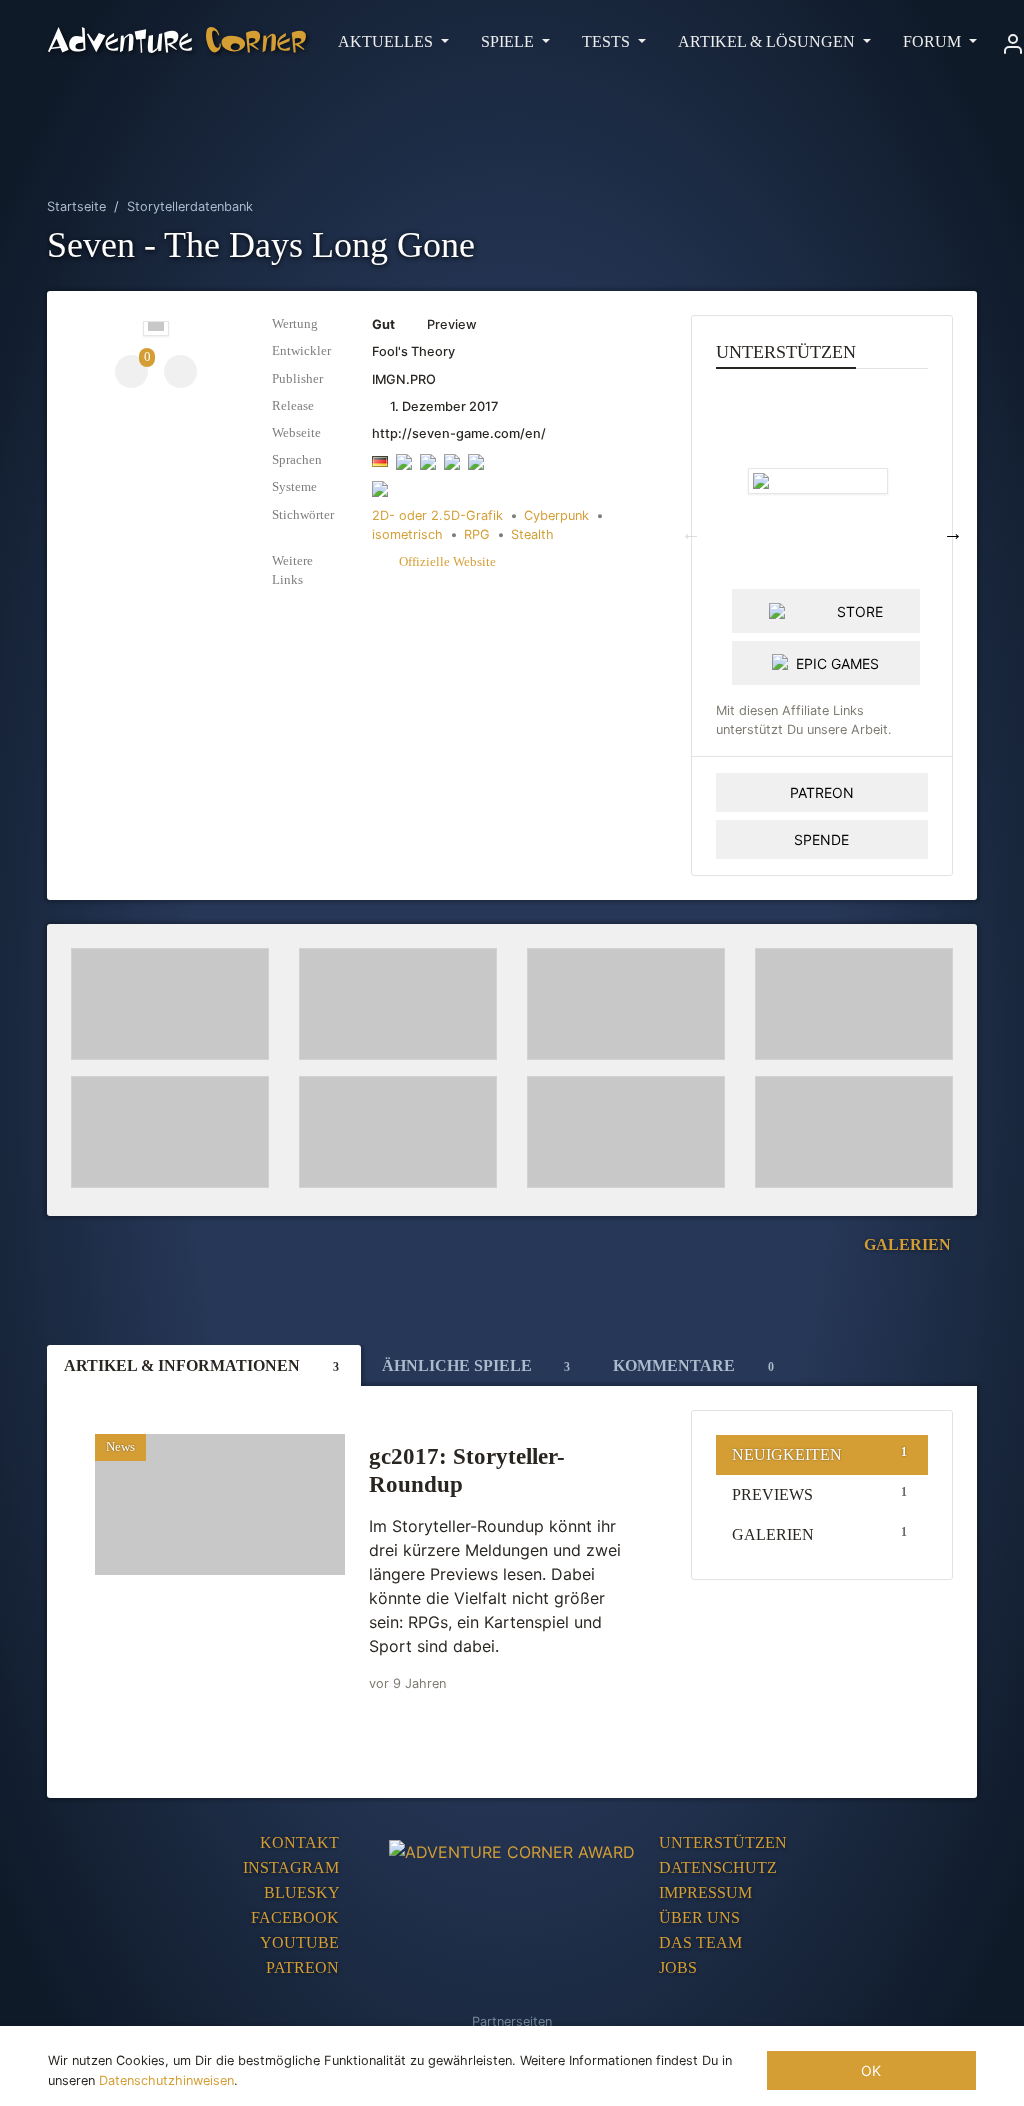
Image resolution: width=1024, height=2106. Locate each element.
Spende (821, 839)
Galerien (909, 1244)
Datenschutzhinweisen (166, 2080)
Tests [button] (608, 41)
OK (871, 2070)
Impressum (705, 1892)
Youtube (301, 1942)
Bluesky (303, 1892)
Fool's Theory (413, 351)
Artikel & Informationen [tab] (201, 1365)
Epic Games (837, 663)
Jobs (678, 1967)
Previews (819, 1494)
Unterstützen (723, 1842)
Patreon (822, 792)
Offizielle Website (446, 562)
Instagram (293, 1867)
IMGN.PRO (404, 379)
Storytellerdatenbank (190, 206)
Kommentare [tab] (693, 1365)
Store (860, 611)
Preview (424, 324)
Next (953, 533)
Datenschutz (718, 1867)
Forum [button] (934, 41)
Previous (691, 533)
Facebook (297, 1917)
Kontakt (301, 1842)
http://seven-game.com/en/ (459, 433)
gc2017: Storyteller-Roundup (467, 1470)
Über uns (699, 1917)
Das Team (700, 1942)
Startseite (76, 206)
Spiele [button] (509, 41)
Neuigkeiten (819, 1454)
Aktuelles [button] (387, 41)
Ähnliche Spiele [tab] (476, 1365)
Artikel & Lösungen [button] (768, 41)
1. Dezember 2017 (442, 406)
